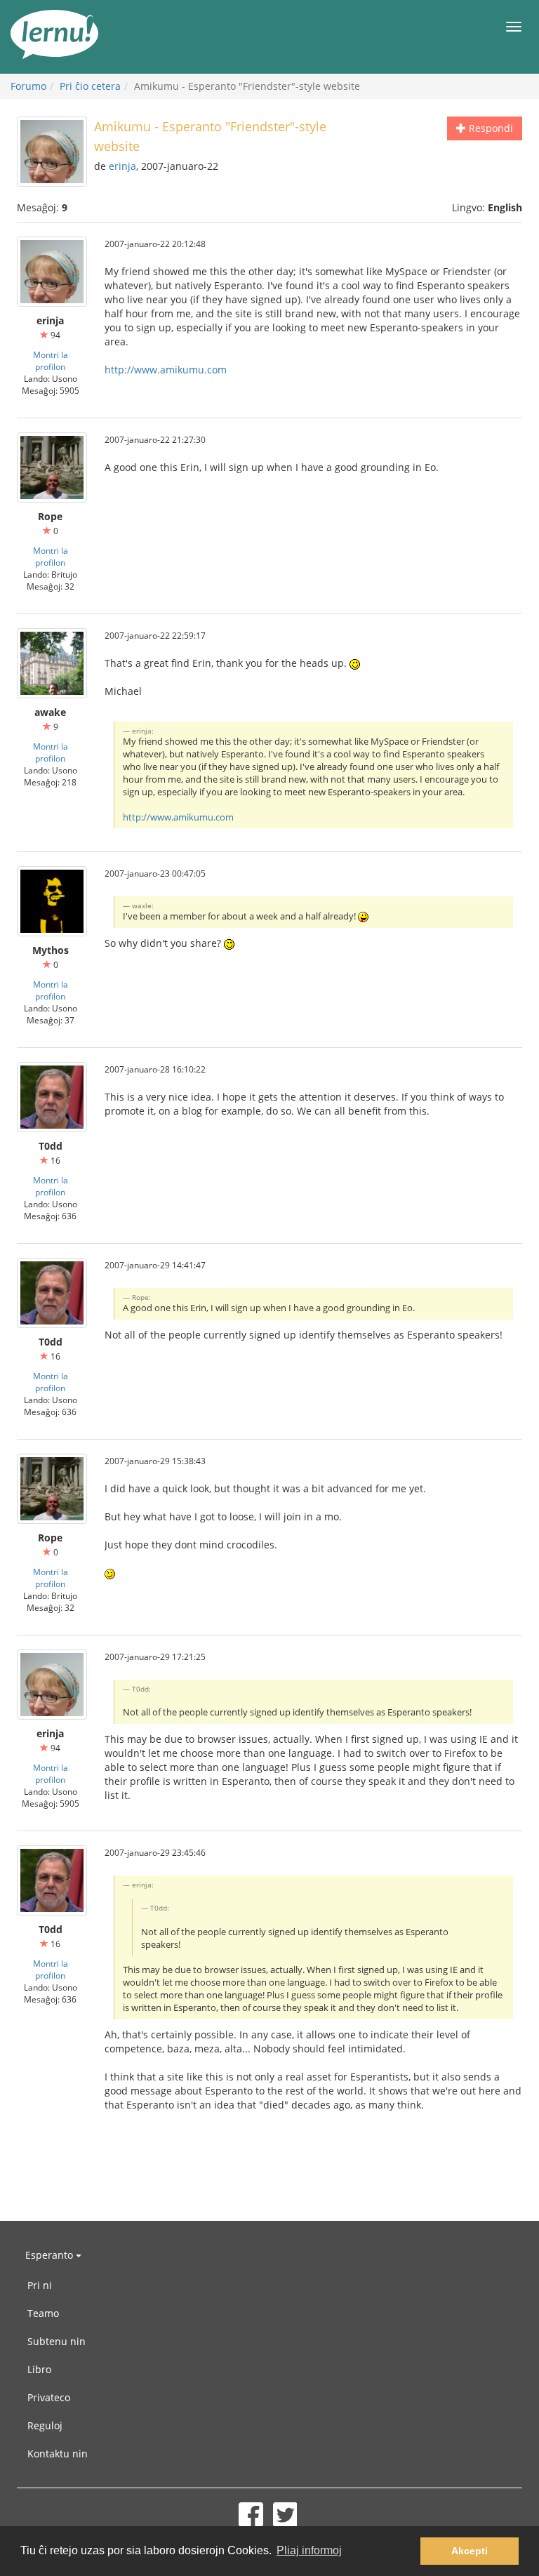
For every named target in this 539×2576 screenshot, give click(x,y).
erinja (122, 166)
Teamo (43, 2313)
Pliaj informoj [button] (309, 2550)
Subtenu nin (56, 2341)
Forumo (28, 86)
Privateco (49, 2397)
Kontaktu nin (58, 2454)
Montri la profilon (51, 360)
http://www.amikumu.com (166, 370)
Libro (39, 2369)
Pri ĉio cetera (90, 86)
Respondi (490, 128)
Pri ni (40, 2285)
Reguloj (45, 2425)
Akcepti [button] (470, 2551)
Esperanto (51, 2255)
